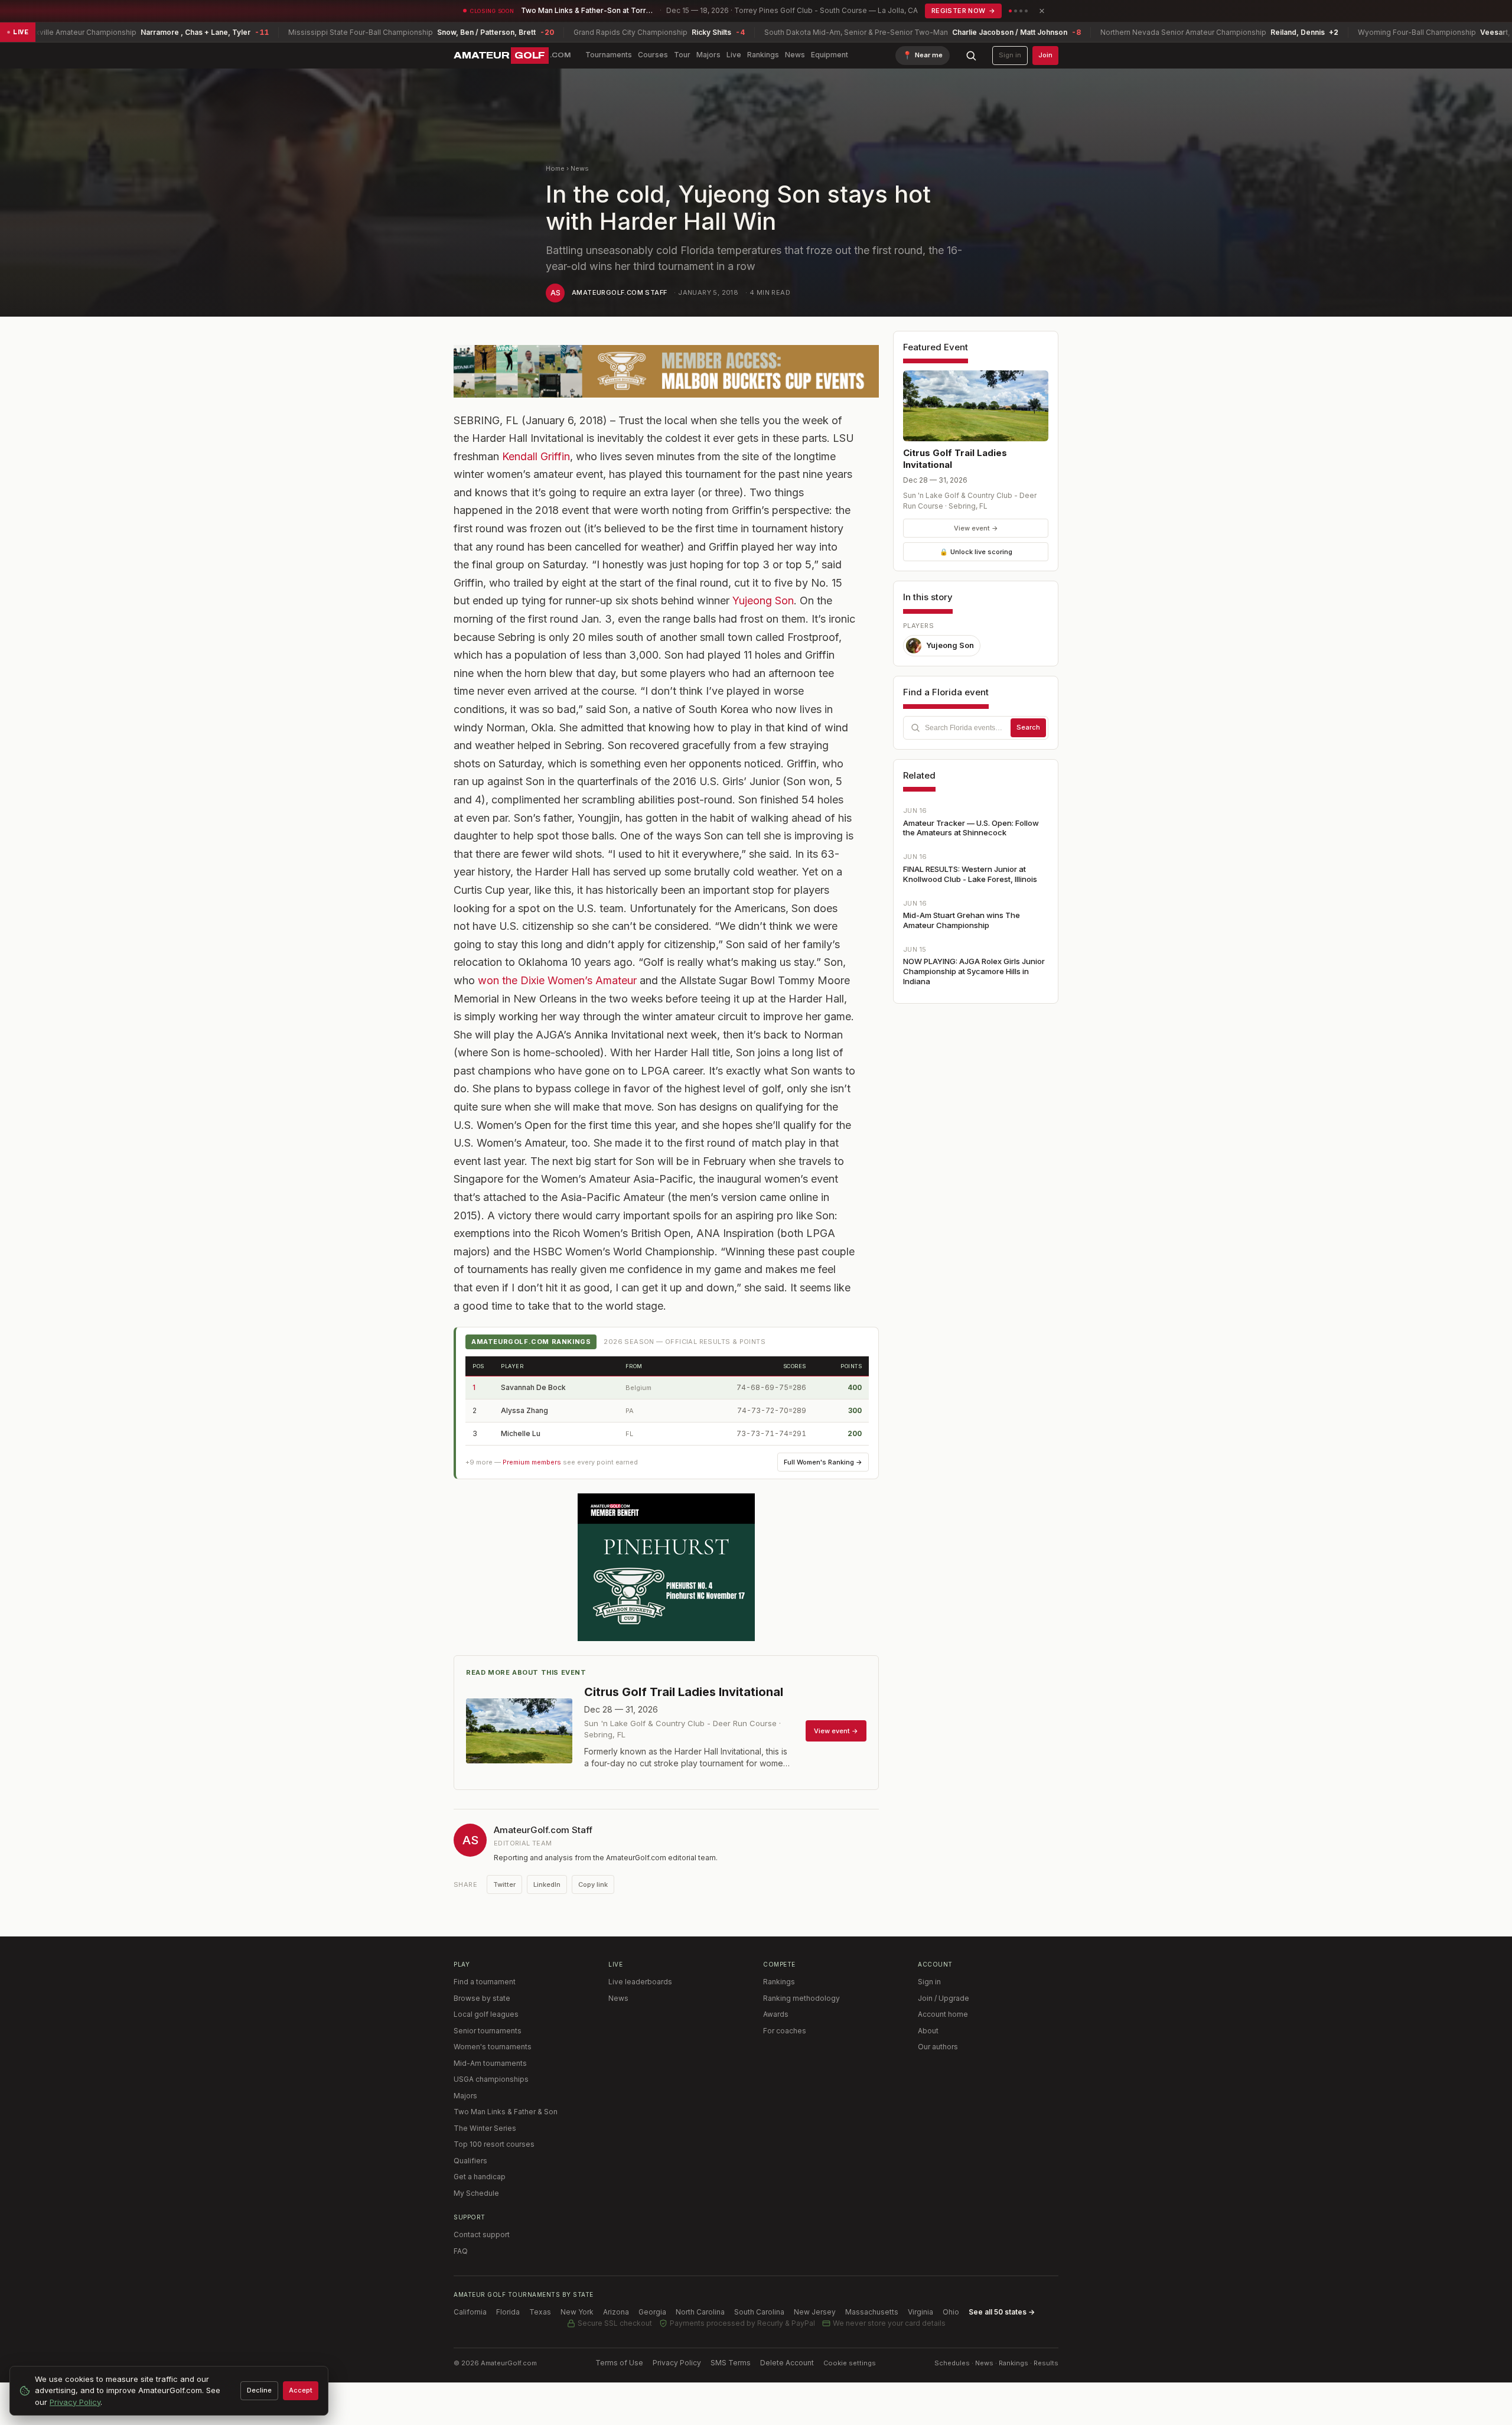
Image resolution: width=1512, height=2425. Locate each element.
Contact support (482, 2234)
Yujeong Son (763, 600)
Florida (508, 2312)
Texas (540, 2312)
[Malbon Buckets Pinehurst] (666, 1567)
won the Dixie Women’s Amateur (557, 980)
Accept (301, 2390)
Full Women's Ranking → (823, 1462)
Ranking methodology (801, 1998)
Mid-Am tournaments (490, 2063)
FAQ (461, 2251)
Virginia (920, 2312)
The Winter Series (485, 2128)
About (928, 2031)
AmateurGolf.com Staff (619, 292)
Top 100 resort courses (494, 2144)
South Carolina (759, 2312)
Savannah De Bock (533, 1387)
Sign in (1010, 55)
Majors (708, 55)
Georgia (652, 2312)
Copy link (593, 1884)
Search (1028, 727)
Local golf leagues (486, 2014)
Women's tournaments (493, 2047)
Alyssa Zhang (524, 1410)
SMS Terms (731, 2363)
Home (555, 168)
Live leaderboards (640, 1982)
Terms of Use (619, 2363)
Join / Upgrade (944, 1998)
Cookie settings (850, 2363)
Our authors (938, 2047)
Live (734, 55)
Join (1045, 55)
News (795, 55)
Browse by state (482, 1998)
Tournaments (609, 55)
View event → (976, 528)
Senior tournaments (488, 2031)
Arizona (616, 2312)
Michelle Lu (521, 1433)
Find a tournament (485, 1982)
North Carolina (700, 2312)
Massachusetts (872, 2312)
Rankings (763, 55)
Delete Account (787, 2363)
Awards (776, 2014)
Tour (682, 55)
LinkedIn (547, 1884)
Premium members (532, 1462)
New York (577, 2312)
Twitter (504, 1884)
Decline (259, 2390)
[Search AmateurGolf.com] (971, 56)
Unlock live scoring (976, 552)
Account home (943, 2014)
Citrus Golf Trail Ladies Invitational (955, 459)
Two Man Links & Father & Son (506, 2112)
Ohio (951, 2312)
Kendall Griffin (536, 456)
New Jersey (815, 2312)
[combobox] (976, 728)
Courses (653, 55)
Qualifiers (470, 2161)
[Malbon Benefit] (666, 371)
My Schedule (476, 2193)
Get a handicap (480, 2177)
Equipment (830, 55)
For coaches (785, 2031)
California (470, 2312)
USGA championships (491, 2079)
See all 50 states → (1002, 2312)
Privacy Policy (677, 2363)
